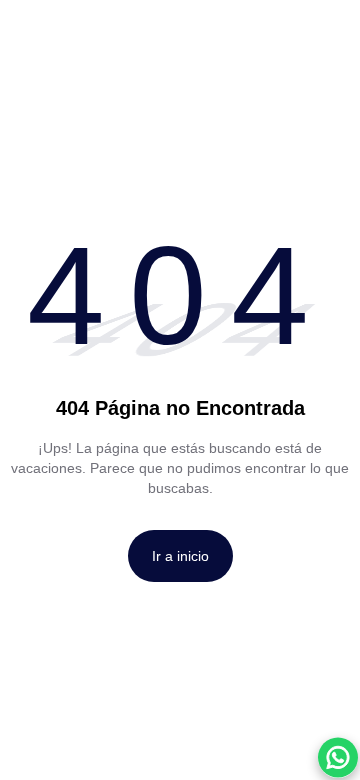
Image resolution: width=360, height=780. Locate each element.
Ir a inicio (180, 556)
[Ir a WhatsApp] (338, 758)
